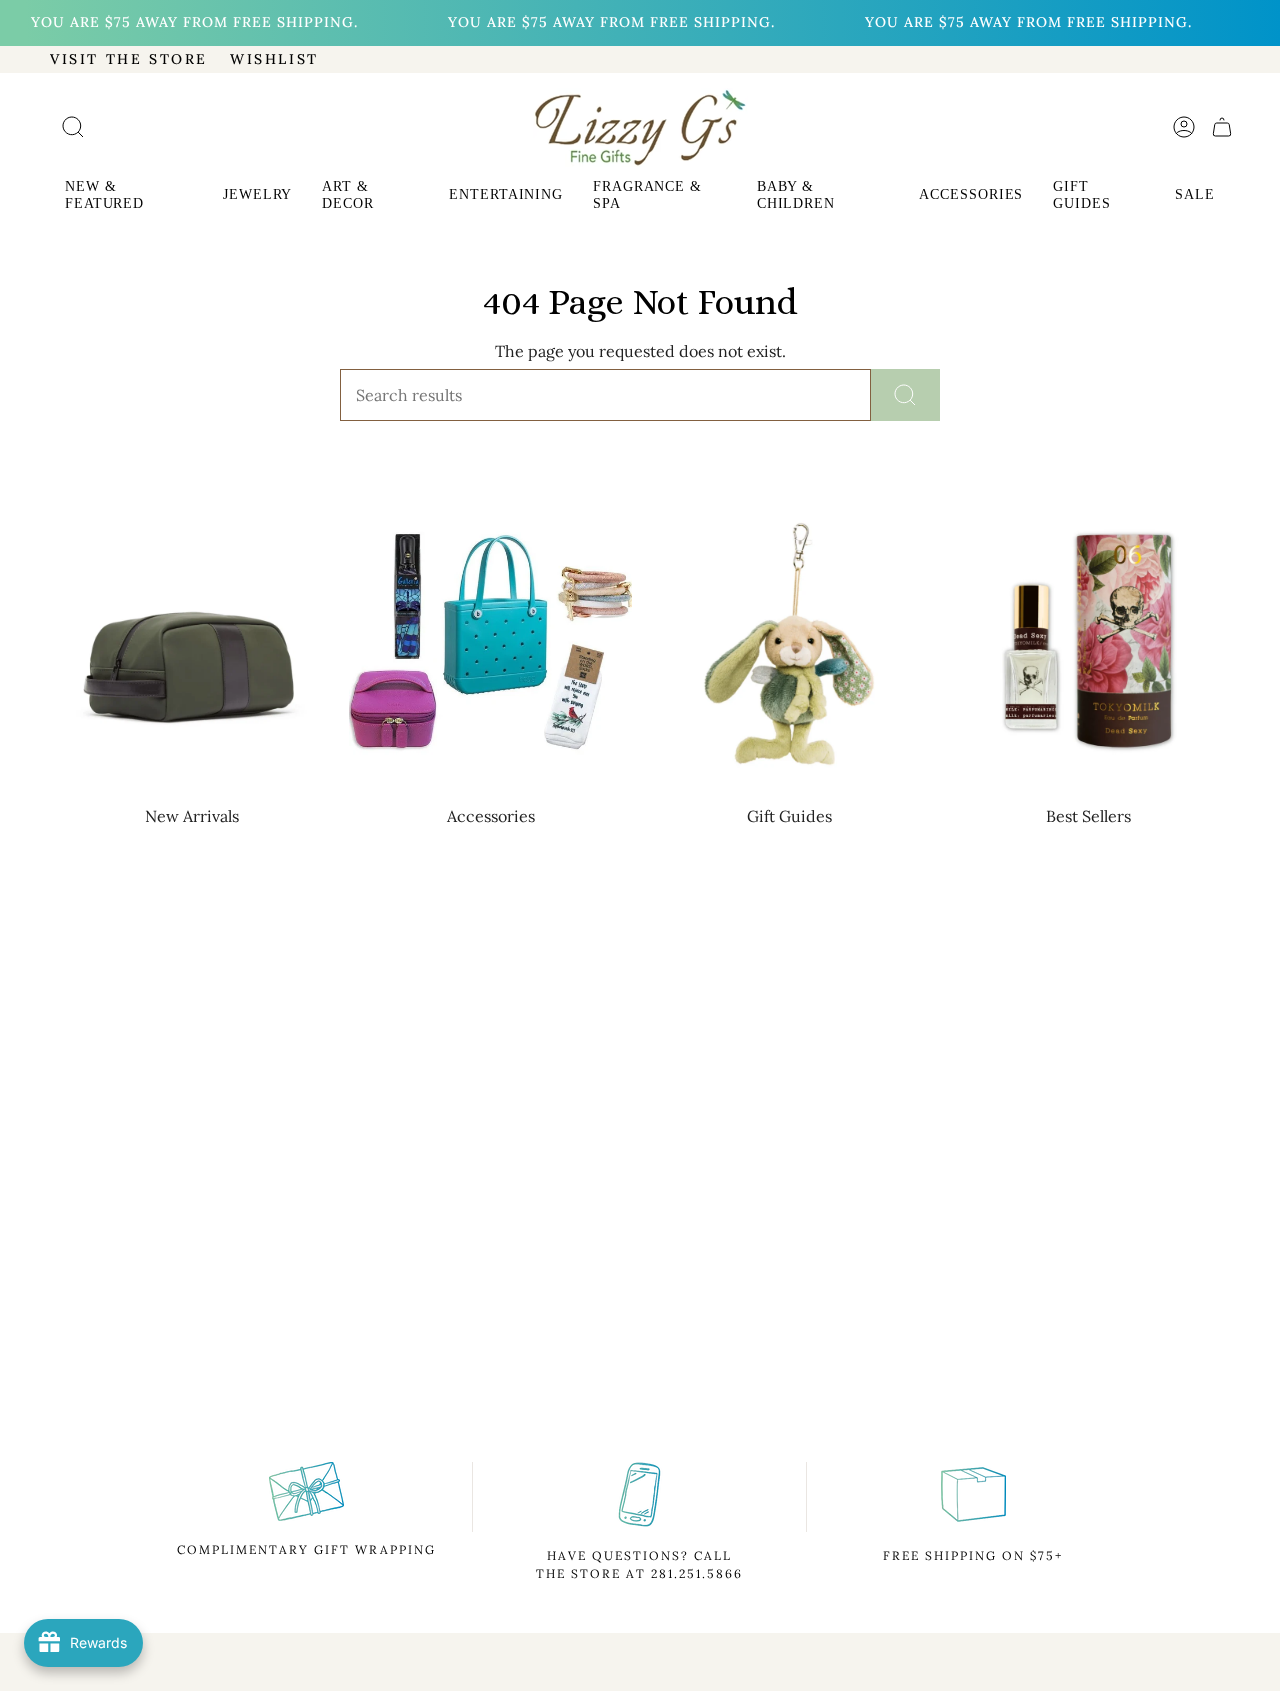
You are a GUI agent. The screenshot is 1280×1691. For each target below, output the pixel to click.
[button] (129, 197)
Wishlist (274, 59)
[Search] (905, 395)
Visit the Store (129, 59)
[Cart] (1222, 127)
